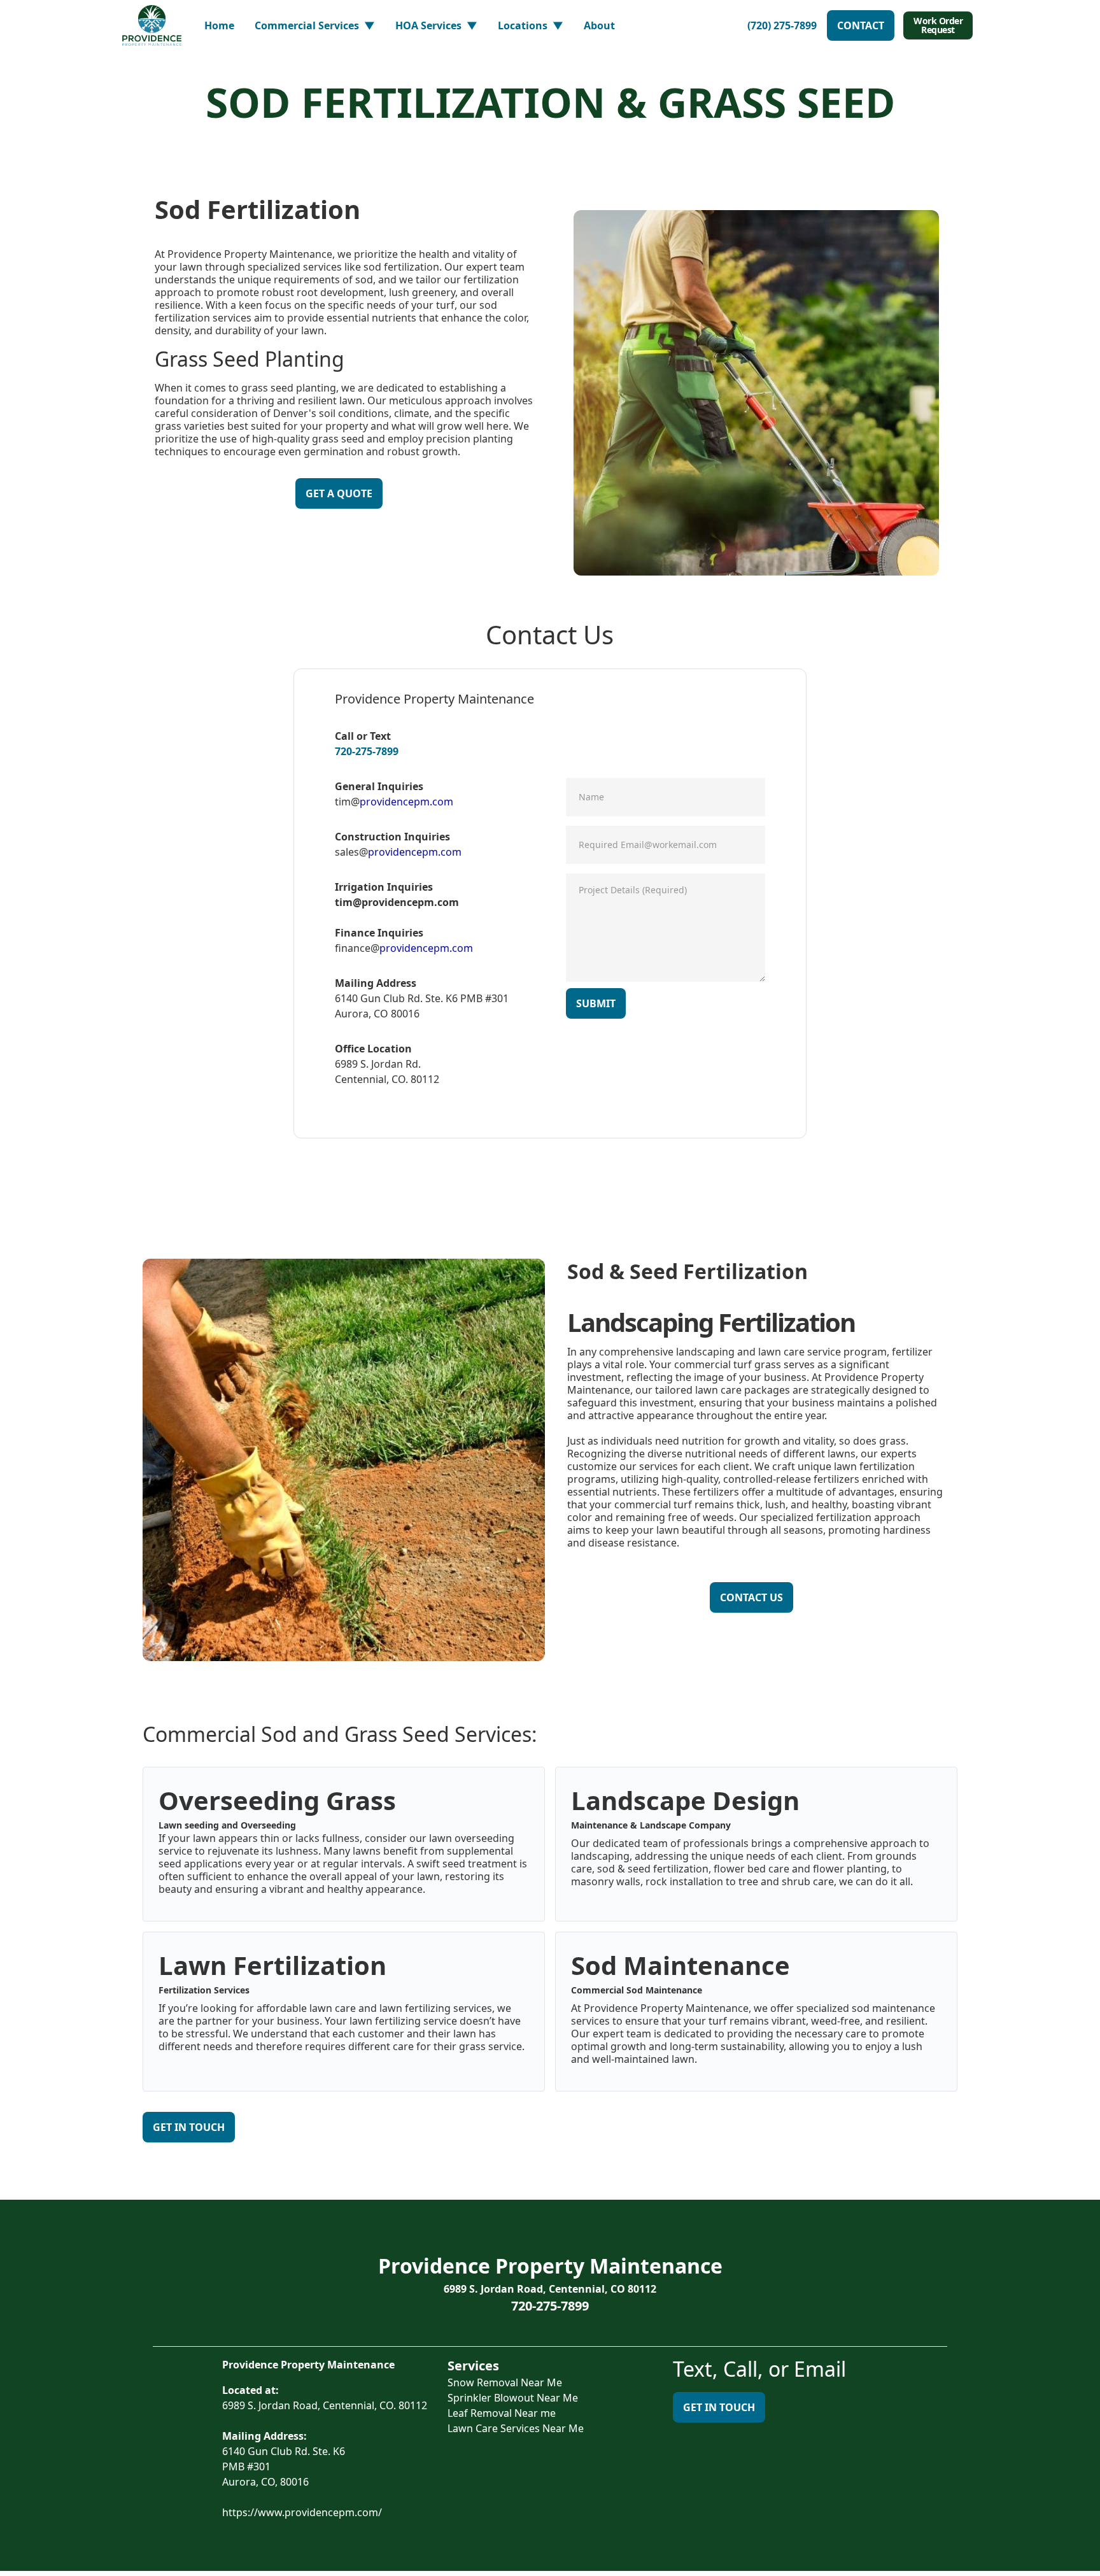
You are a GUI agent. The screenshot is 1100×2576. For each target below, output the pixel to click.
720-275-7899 (367, 751)
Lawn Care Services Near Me (516, 2428)
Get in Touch (189, 2127)
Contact (861, 25)
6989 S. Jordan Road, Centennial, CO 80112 (550, 2289)
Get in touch (719, 2407)
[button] (315, 25)
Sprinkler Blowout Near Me (513, 2398)
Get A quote (339, 493)
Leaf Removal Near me (502, 2413)
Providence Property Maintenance (550, 2266)
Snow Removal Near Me (505, 2382)
